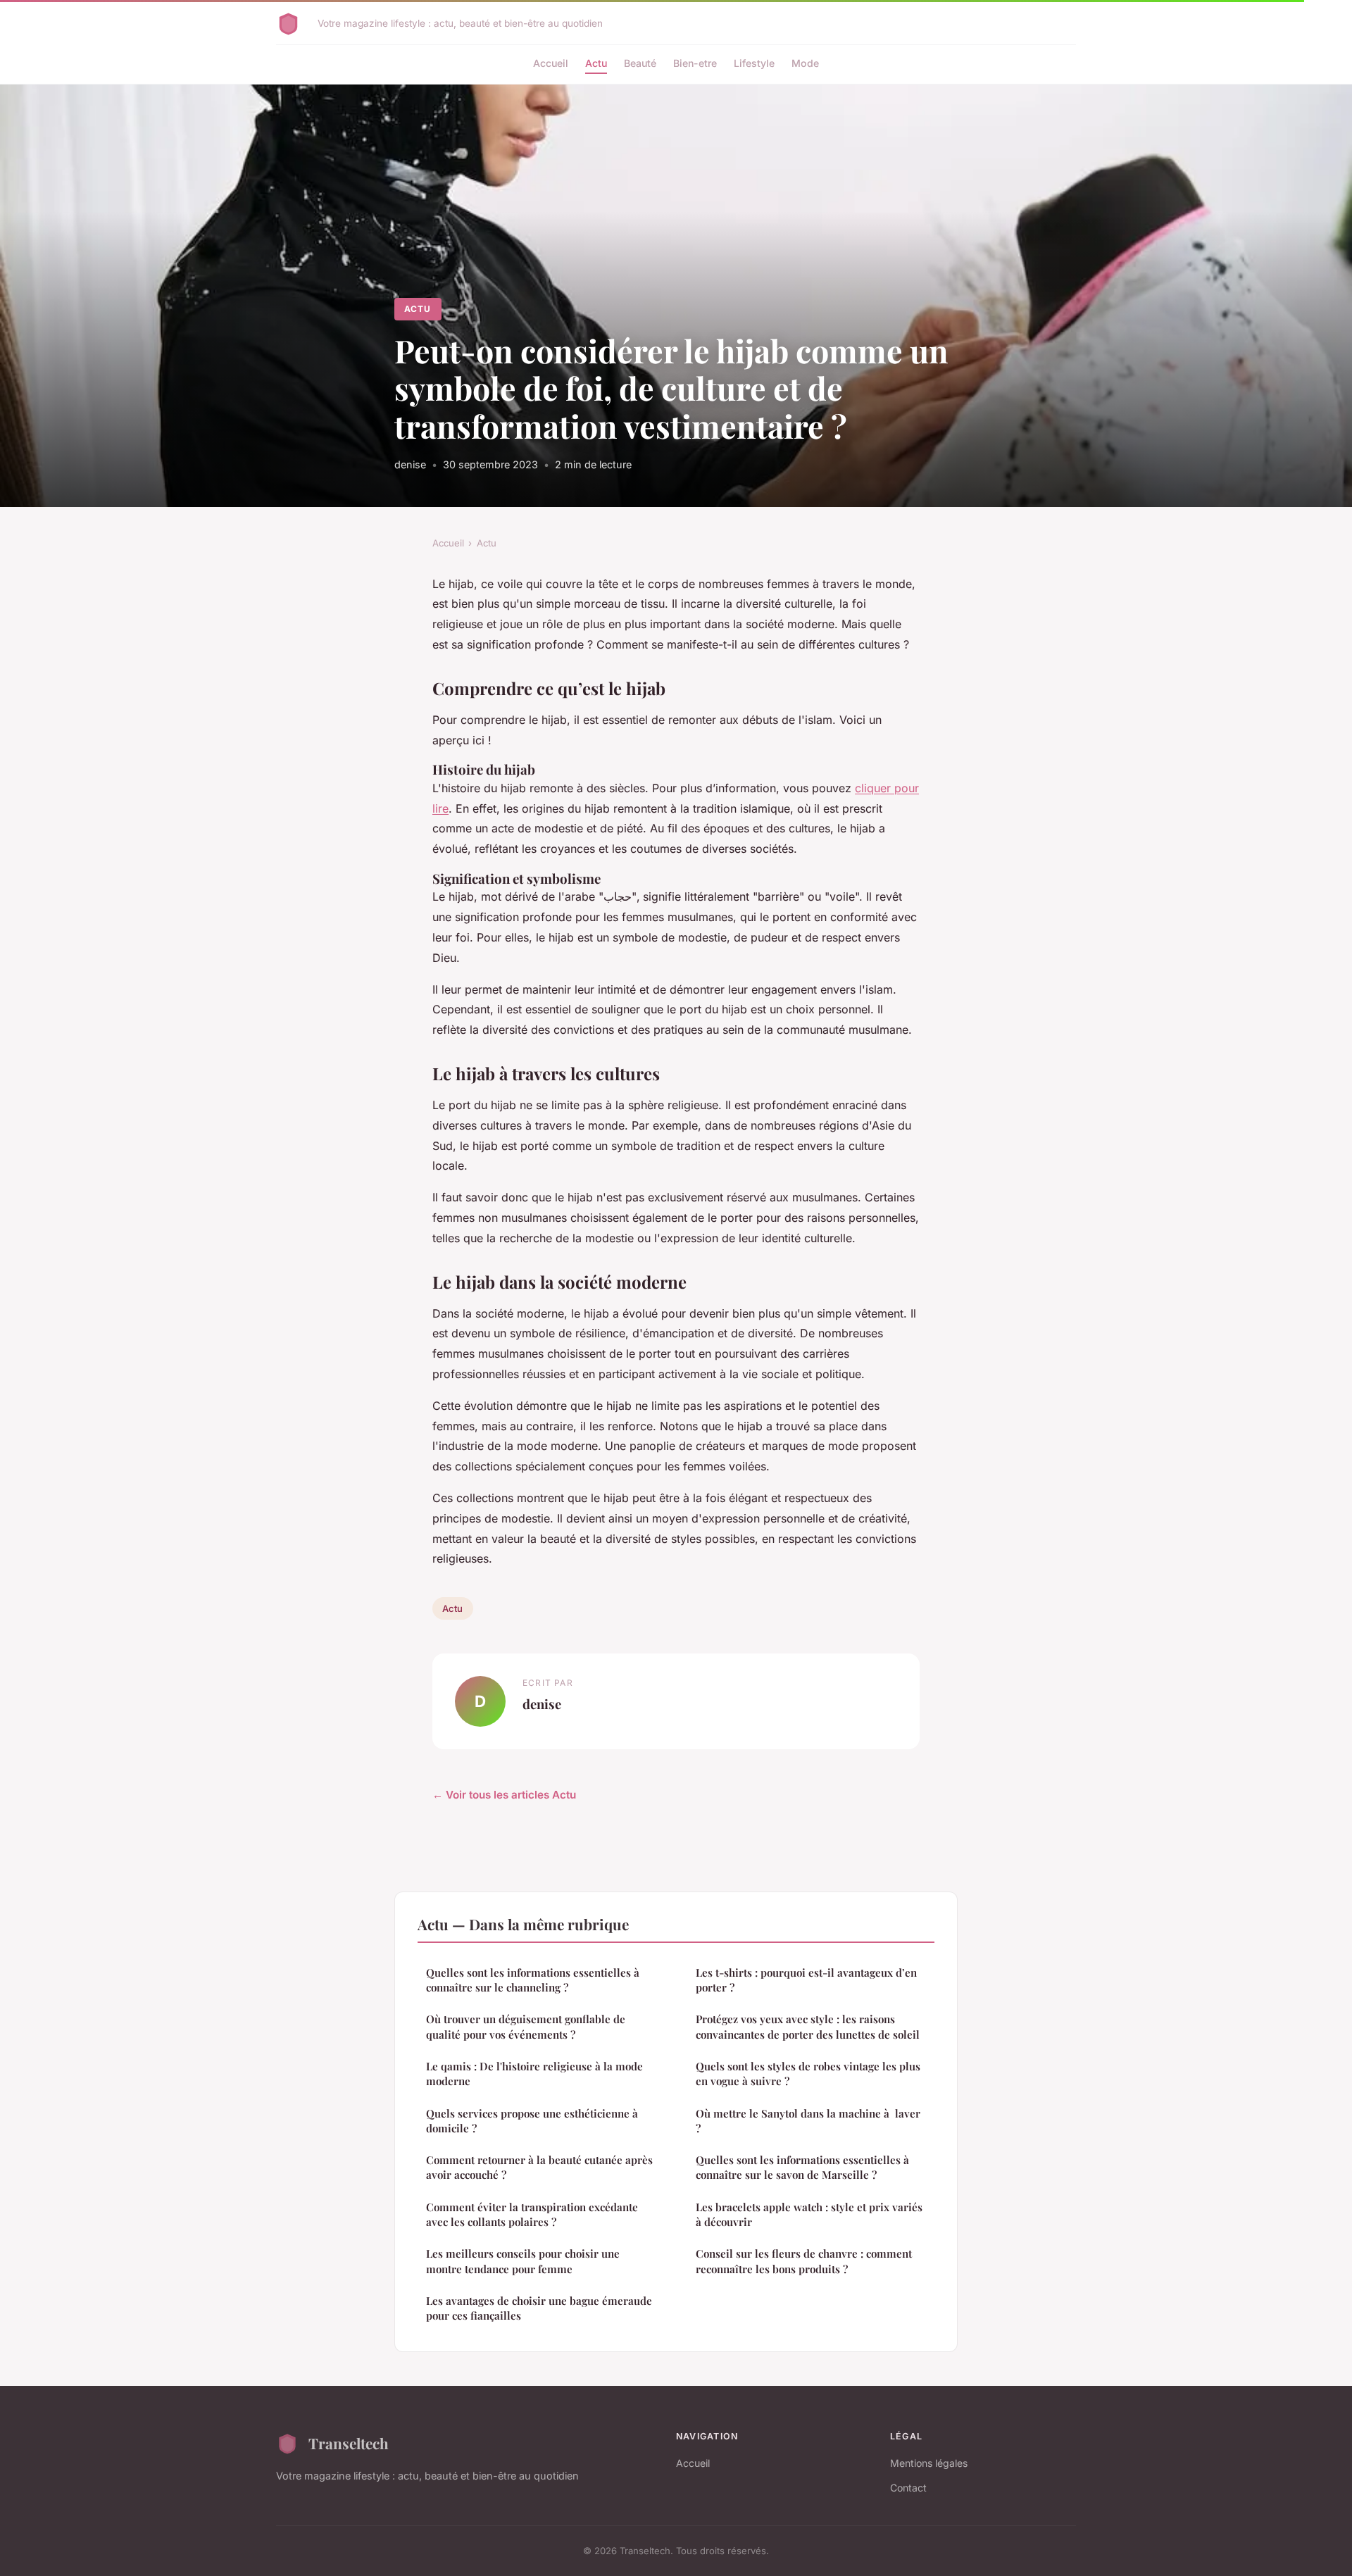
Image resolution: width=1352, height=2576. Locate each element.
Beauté (640, 63)
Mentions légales (929, 2463)
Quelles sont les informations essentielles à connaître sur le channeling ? (533, 1980)
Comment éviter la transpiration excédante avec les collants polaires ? (532, 2214)
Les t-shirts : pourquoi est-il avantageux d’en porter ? (806, 1980)
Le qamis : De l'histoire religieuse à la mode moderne (534, 2074)
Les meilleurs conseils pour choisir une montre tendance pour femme (523, 2261)
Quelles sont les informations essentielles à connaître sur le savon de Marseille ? (802, 2167)
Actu (596, 63)
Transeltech (349, 2443)
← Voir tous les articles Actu (504, 1795)
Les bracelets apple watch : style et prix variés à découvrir (809, 2214)
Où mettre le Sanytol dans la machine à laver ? (808, 2121)
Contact (908, 2488)
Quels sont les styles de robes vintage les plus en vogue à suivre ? (808, 2074)
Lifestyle (754, 63)
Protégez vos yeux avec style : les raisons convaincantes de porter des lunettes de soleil (808, 2026)
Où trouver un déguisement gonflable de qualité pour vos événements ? (526, 2026)
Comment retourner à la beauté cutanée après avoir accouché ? (539, 2167)
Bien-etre (695, 63)
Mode (805, 63)
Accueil (551, 63)
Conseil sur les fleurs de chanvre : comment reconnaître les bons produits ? (804, 2261)
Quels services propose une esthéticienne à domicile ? (532, 2121)
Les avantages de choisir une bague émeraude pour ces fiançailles (539, 2308)
